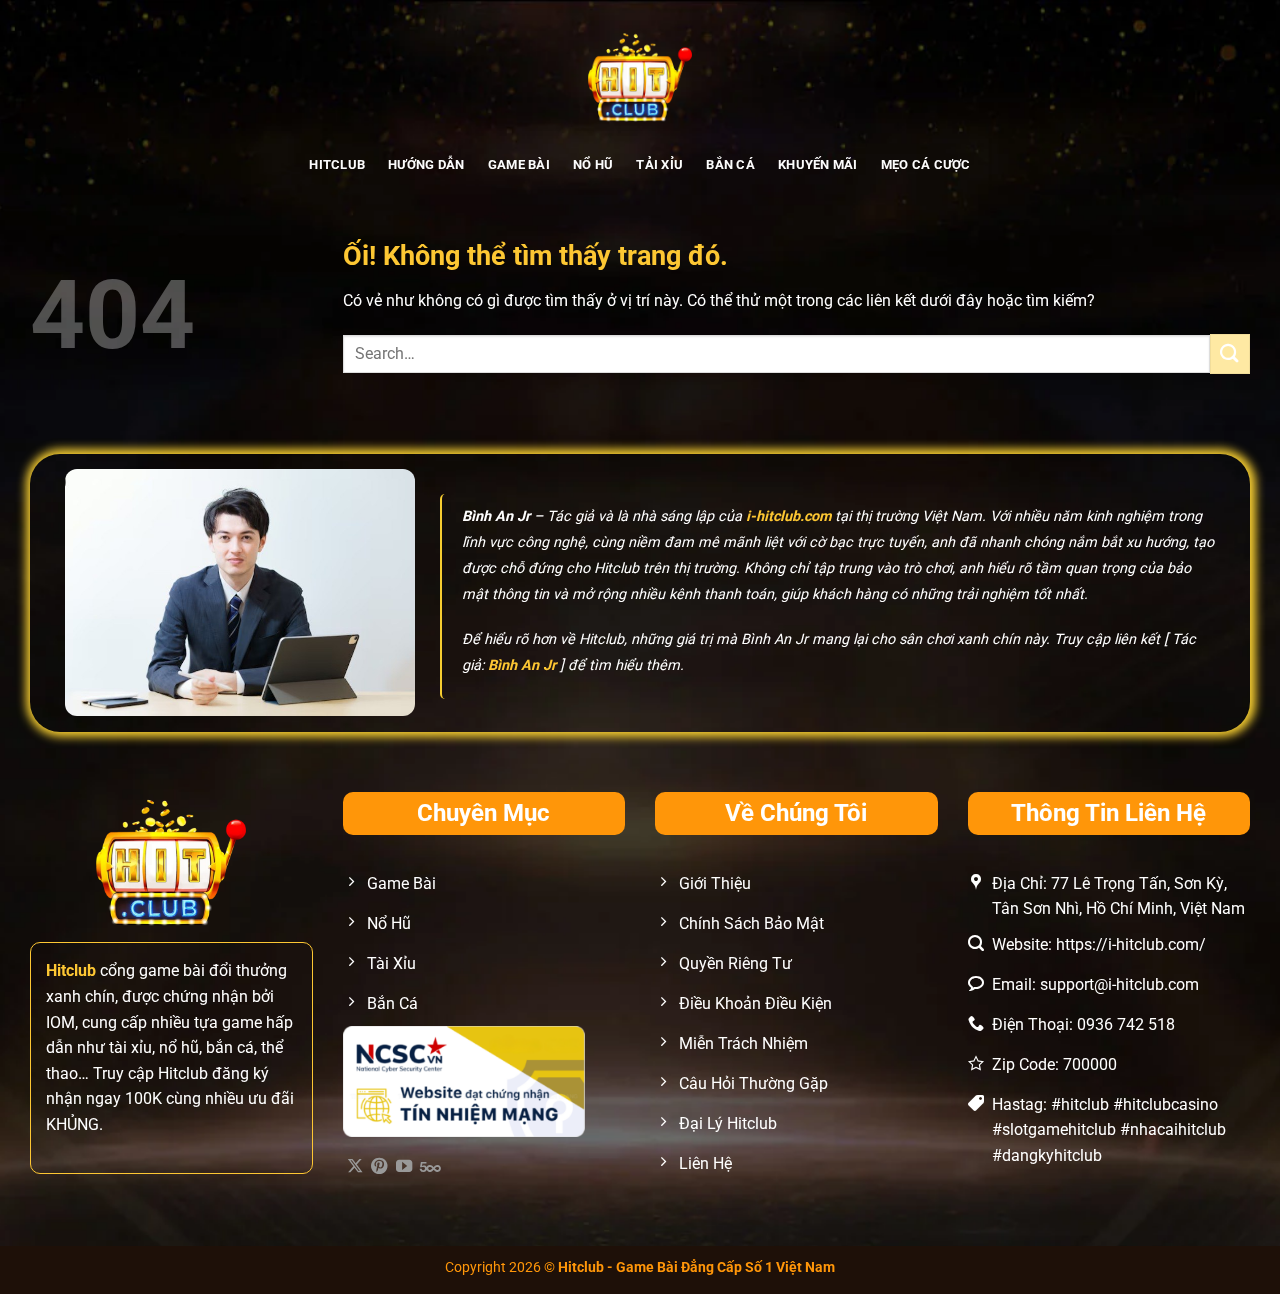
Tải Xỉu (659, 164)
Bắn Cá (730, 164)
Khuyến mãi (818, 164)
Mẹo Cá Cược (926, 164)
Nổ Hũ (593, 164)
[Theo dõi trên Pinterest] (379, 1167)
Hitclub (337, 164)
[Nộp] (1230, 353)
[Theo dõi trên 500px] (430, 1167)
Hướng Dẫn (426, 164)
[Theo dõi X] (355, 1167)
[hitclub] (640, 75)
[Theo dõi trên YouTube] (404, 1167)
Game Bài (519, 164)
